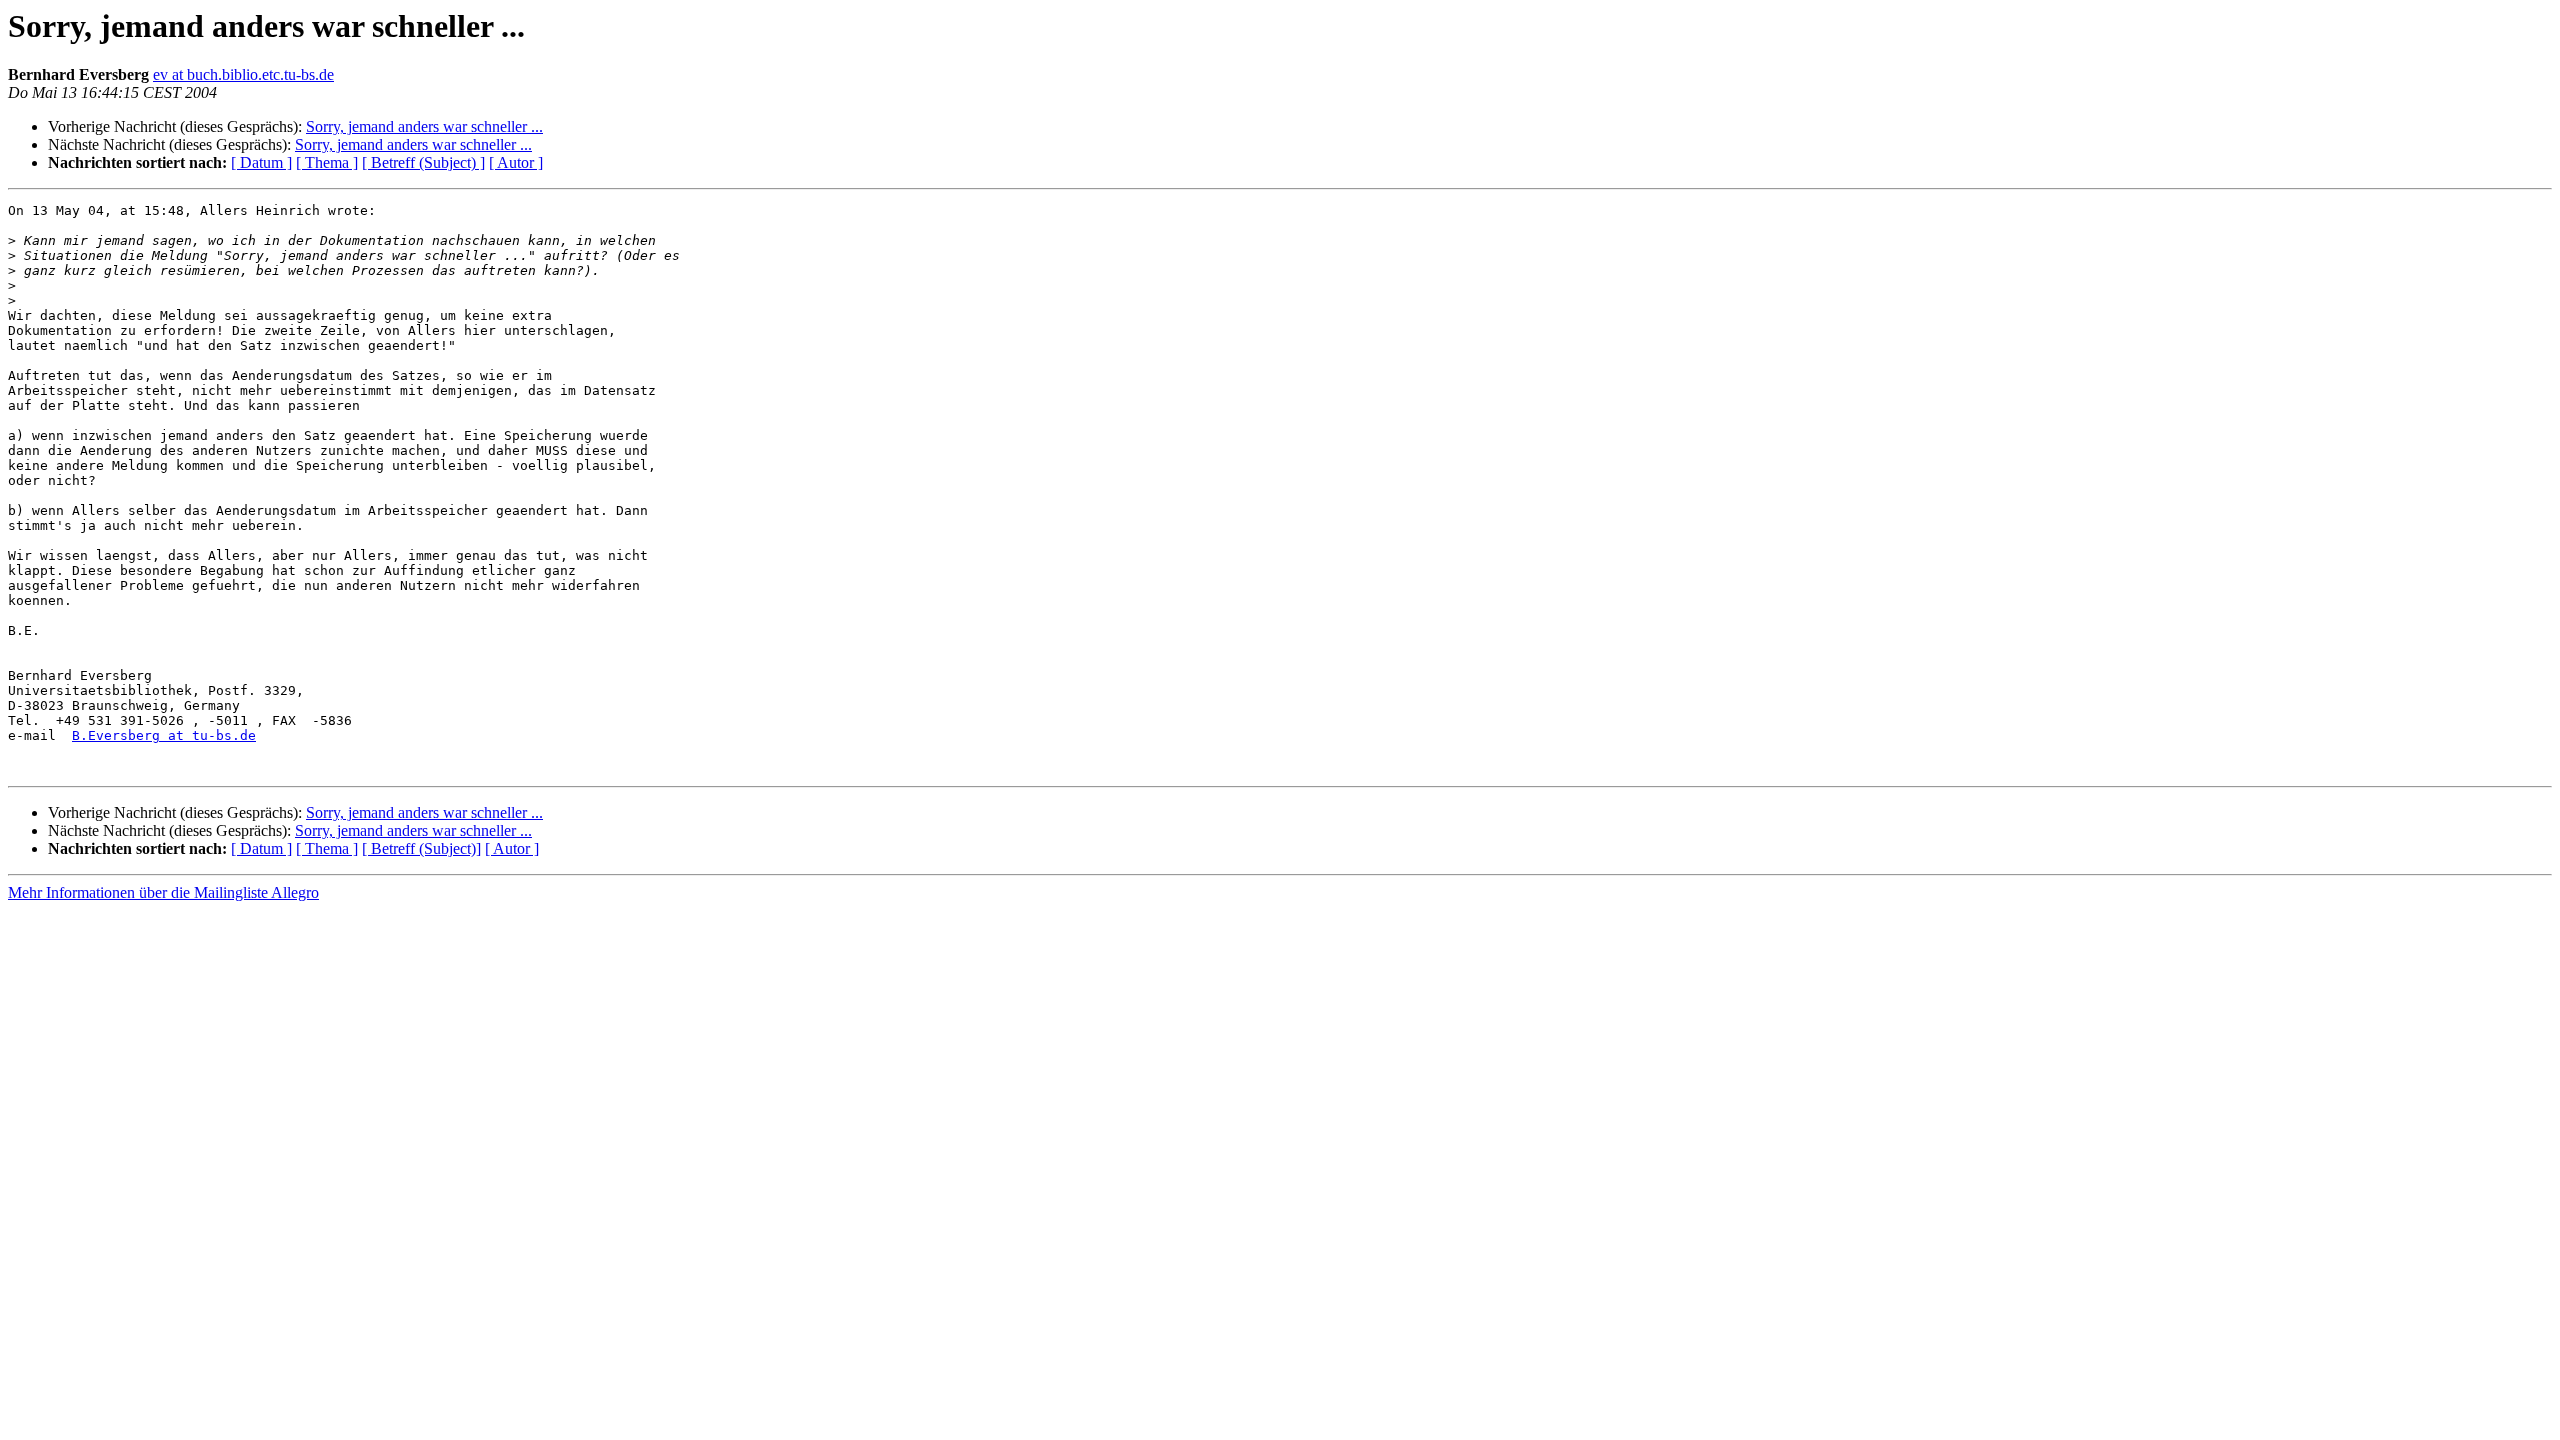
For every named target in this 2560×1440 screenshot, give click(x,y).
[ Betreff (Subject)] (421, 848)
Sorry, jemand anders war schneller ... (424, 126)
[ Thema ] (327, 162)
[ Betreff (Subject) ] (423, 162)
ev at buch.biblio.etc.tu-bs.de (243, 74)
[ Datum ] (261, 162)
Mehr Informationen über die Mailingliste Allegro (163, 892)
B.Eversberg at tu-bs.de (164, 735)
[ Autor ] (516, 162)
